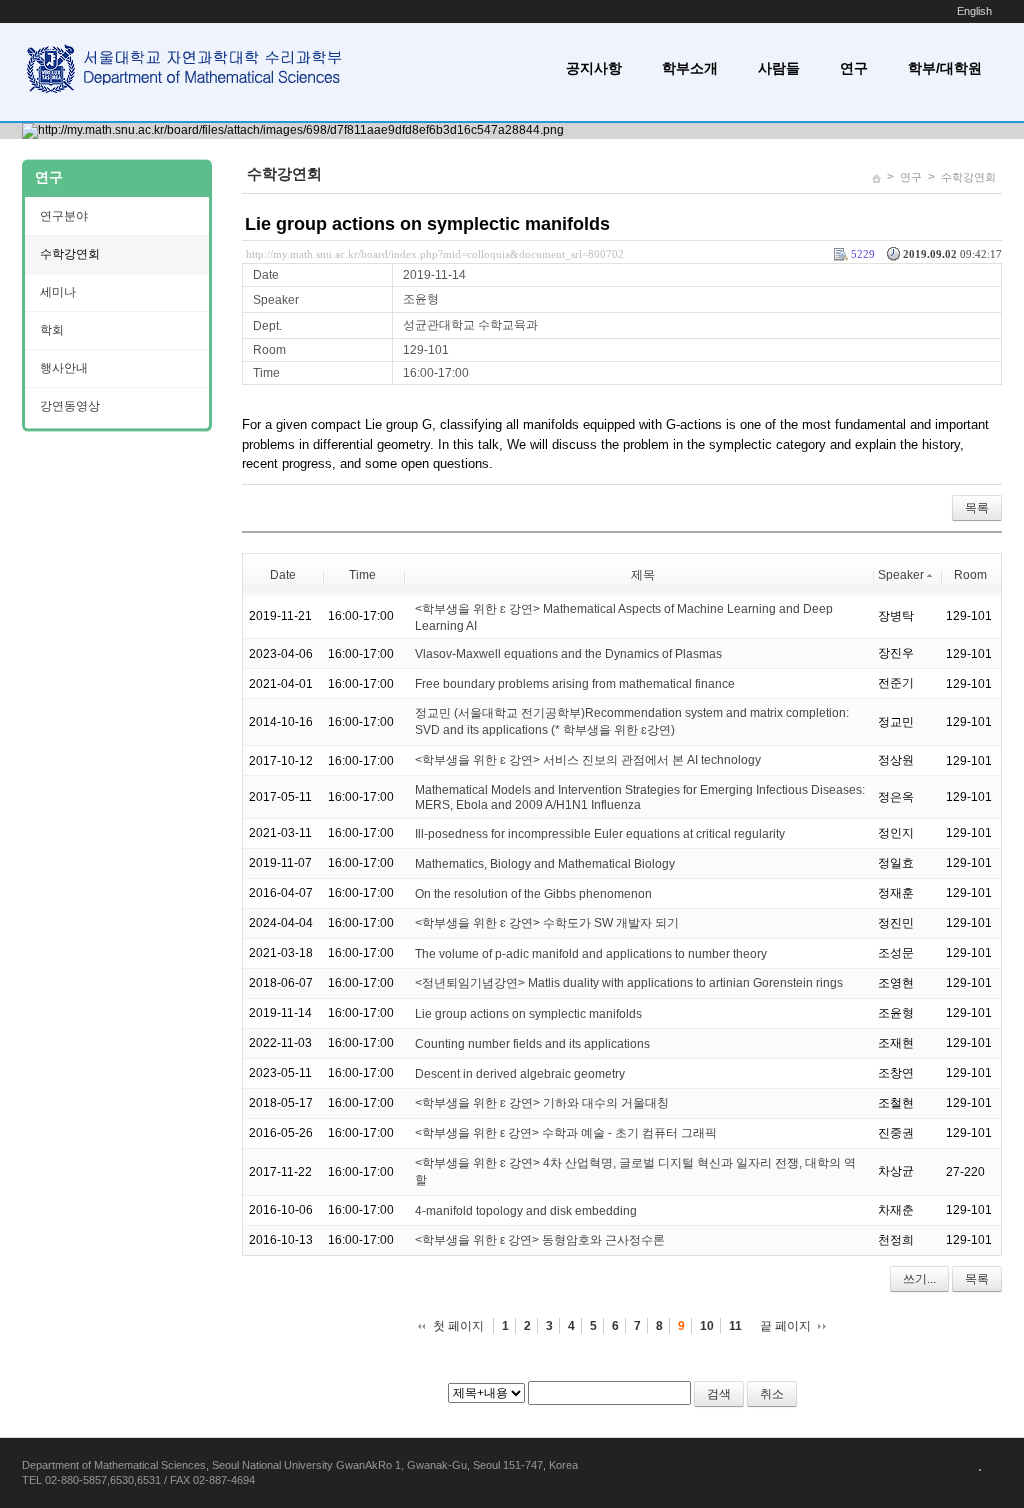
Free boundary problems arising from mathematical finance (575, 684)
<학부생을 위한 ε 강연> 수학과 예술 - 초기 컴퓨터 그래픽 (566, 1133)
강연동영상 (70, 406)
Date (283, 575)
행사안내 (64, 368)
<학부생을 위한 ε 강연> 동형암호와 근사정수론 (540, 1240)
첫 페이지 (458, 1326)
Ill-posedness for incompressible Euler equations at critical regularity (600, 834)
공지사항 (594, 68)
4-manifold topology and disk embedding (526, 1211)
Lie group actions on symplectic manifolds (427, 224)
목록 (977, 508)
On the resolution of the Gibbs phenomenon (533, 894)
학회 (52, 330)
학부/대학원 (945, 68)
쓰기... (919, 1279)
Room (970, 575)
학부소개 (690, 68)
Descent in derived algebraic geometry (520, 1074)
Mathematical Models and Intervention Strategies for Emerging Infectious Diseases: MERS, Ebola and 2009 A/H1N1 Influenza (640, 797)
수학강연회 (968, 177)
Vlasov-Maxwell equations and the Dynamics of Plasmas (568, 654)
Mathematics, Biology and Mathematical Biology (545, 864)
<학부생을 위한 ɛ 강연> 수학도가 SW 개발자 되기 (547, 923)
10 (707, 1326)
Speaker (901, 575)
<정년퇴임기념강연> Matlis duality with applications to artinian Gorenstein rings (629, 983)
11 (735, 1326)
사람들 (779, 68)
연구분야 (64, 216)
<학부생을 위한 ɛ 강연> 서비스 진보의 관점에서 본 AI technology (588, 760)
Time (362, 575)
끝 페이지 (785, 1326)
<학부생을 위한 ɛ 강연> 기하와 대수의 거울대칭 (542, 1103)
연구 (854, 68)
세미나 (58, 292)
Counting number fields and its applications (532, 1044)
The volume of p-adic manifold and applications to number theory (591, 954)
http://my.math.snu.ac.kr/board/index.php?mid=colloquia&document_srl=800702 (435, 254)
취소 (772, 1394)
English (974, 11)
